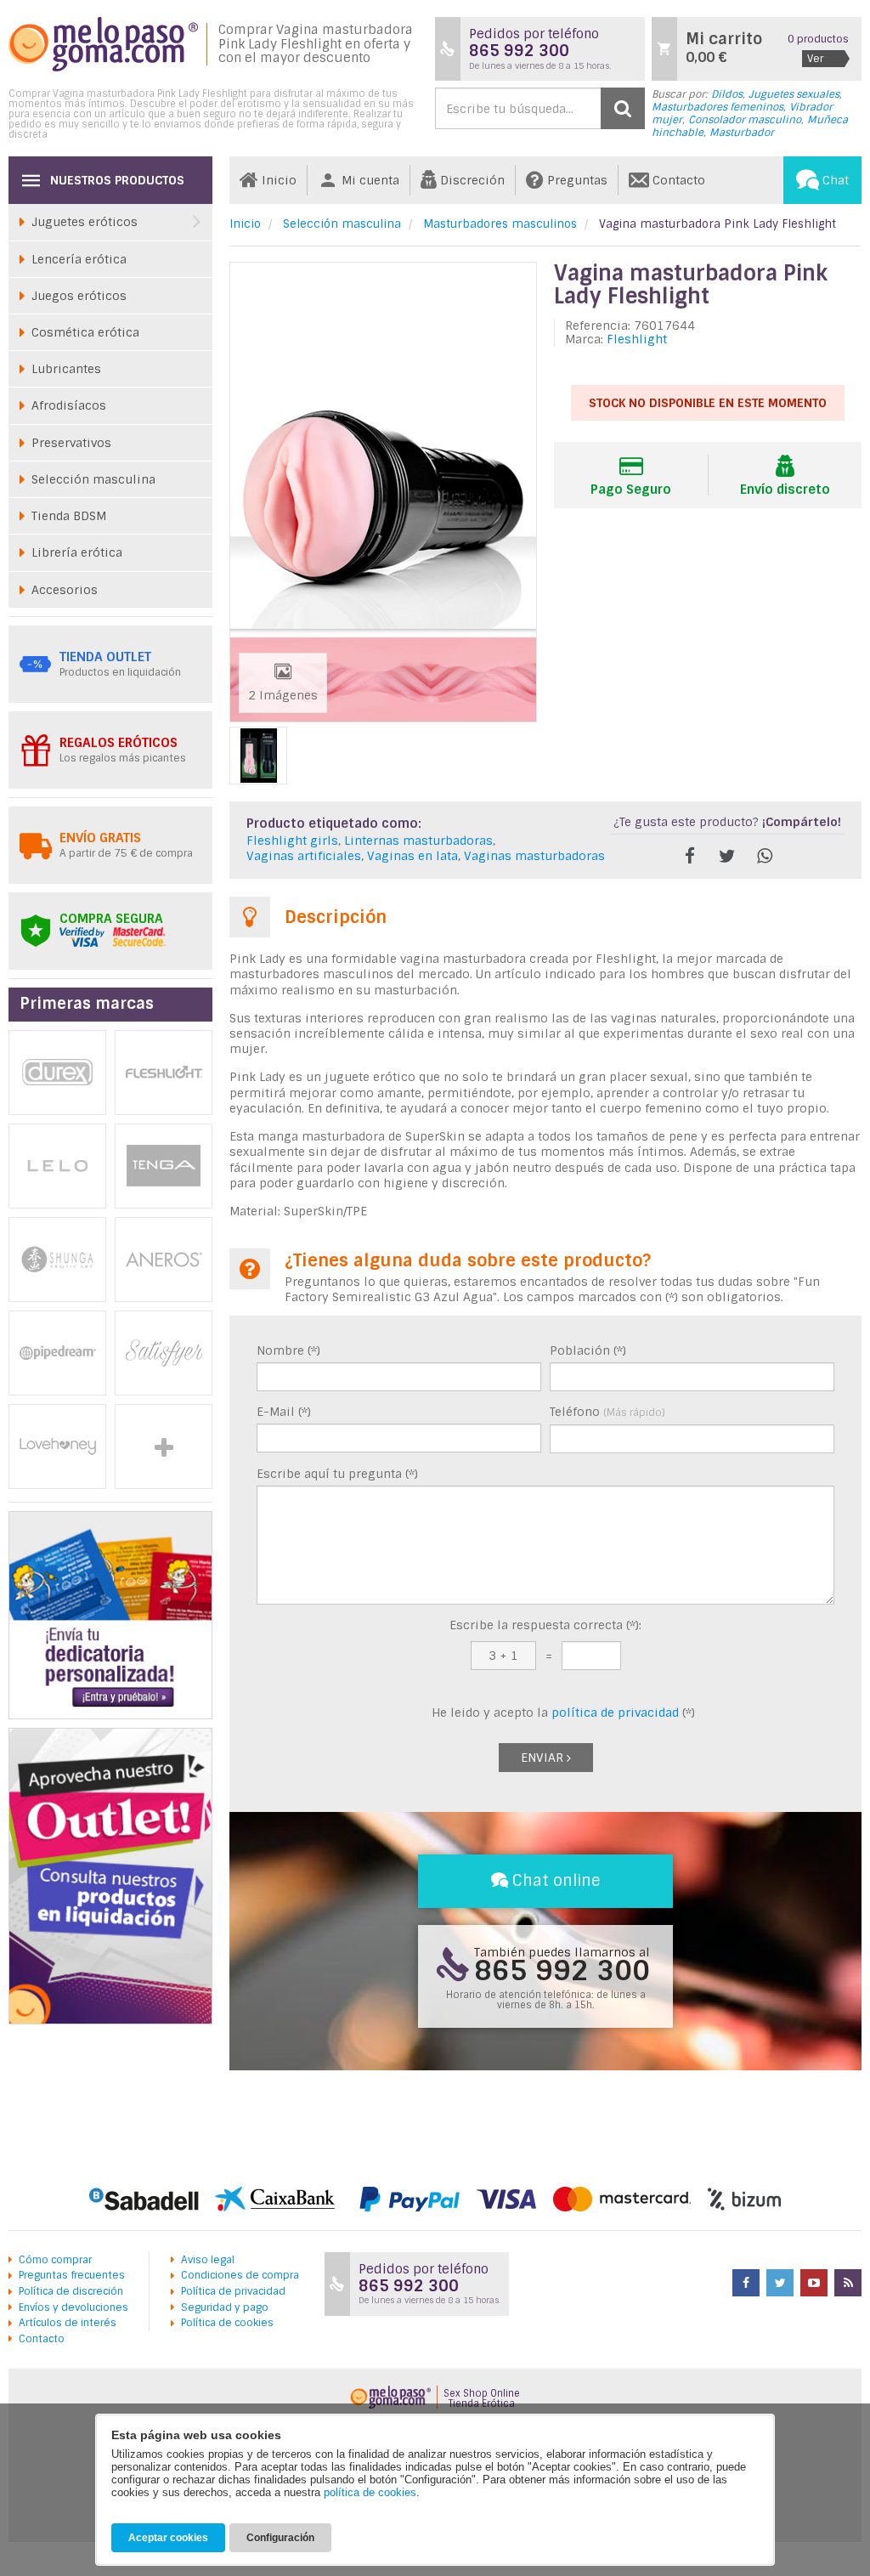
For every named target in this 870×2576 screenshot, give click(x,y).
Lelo (57, 1166)
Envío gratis (100, 838)
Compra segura (111, 919)
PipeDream (57, 1353)
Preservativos (71, 443)
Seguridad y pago (225, 2307)
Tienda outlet (105, 657)
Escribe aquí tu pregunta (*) (337, 1474)
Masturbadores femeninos (717, 107)
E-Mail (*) (284, 1412)
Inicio (245, 224)
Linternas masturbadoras (418, 841)
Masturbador (742, 133)
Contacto (42, 2339)
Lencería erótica (79, 259)
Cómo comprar (55, 2260)
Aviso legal (208, 2260)
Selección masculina (342, 224)
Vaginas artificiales (304, 856)
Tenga (164, 1166)
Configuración (280, 2538)
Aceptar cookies (168, 2538)
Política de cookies (227, 2323)
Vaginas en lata (412, 856)
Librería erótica (77, 552)
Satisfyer (164, 1353)
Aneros (164, 1260)
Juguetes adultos (164, 1447)
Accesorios (65, 590)
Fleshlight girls (292, 841)
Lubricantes (66, 369)
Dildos (727, 94)
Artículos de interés (68, 2323)
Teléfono (607, 1412)
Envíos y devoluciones (73, 2307)
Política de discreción (71, 2291)
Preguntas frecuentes (72, 2275)
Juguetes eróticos (85, 222)
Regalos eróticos (119, 743)
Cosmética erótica (85, 332)
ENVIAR (544, 1758)
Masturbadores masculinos (500, 224)
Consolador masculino (745, 120)
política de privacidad (615, 1713)
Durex (57, 1073)
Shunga (57, 1260)
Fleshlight (637, 339)
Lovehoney (57, 1447)
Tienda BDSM (69, 516)
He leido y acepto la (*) (562, 1713)
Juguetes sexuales (794, 94)
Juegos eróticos (79, 296)
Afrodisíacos (69, 405)
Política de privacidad (233, 2291)
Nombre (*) (288, 1350)
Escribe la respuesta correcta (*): (545, 1625)
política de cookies (370, 2492)
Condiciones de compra (240, 2275)
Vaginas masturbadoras (534, 856)
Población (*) (588, 1350)
